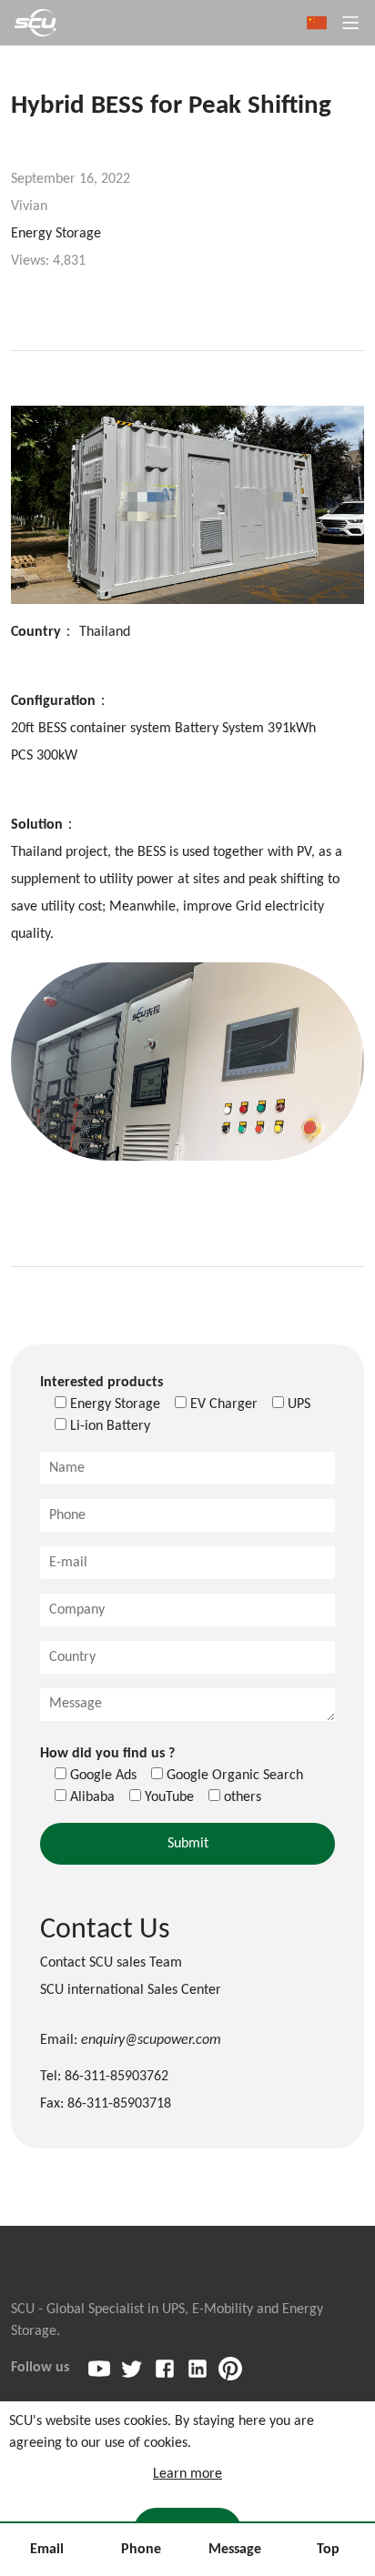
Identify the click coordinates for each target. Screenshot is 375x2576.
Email (47, 2550)
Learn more (187, 2474)
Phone (141, 2550)
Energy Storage (56, 234)
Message (235, 2550)
